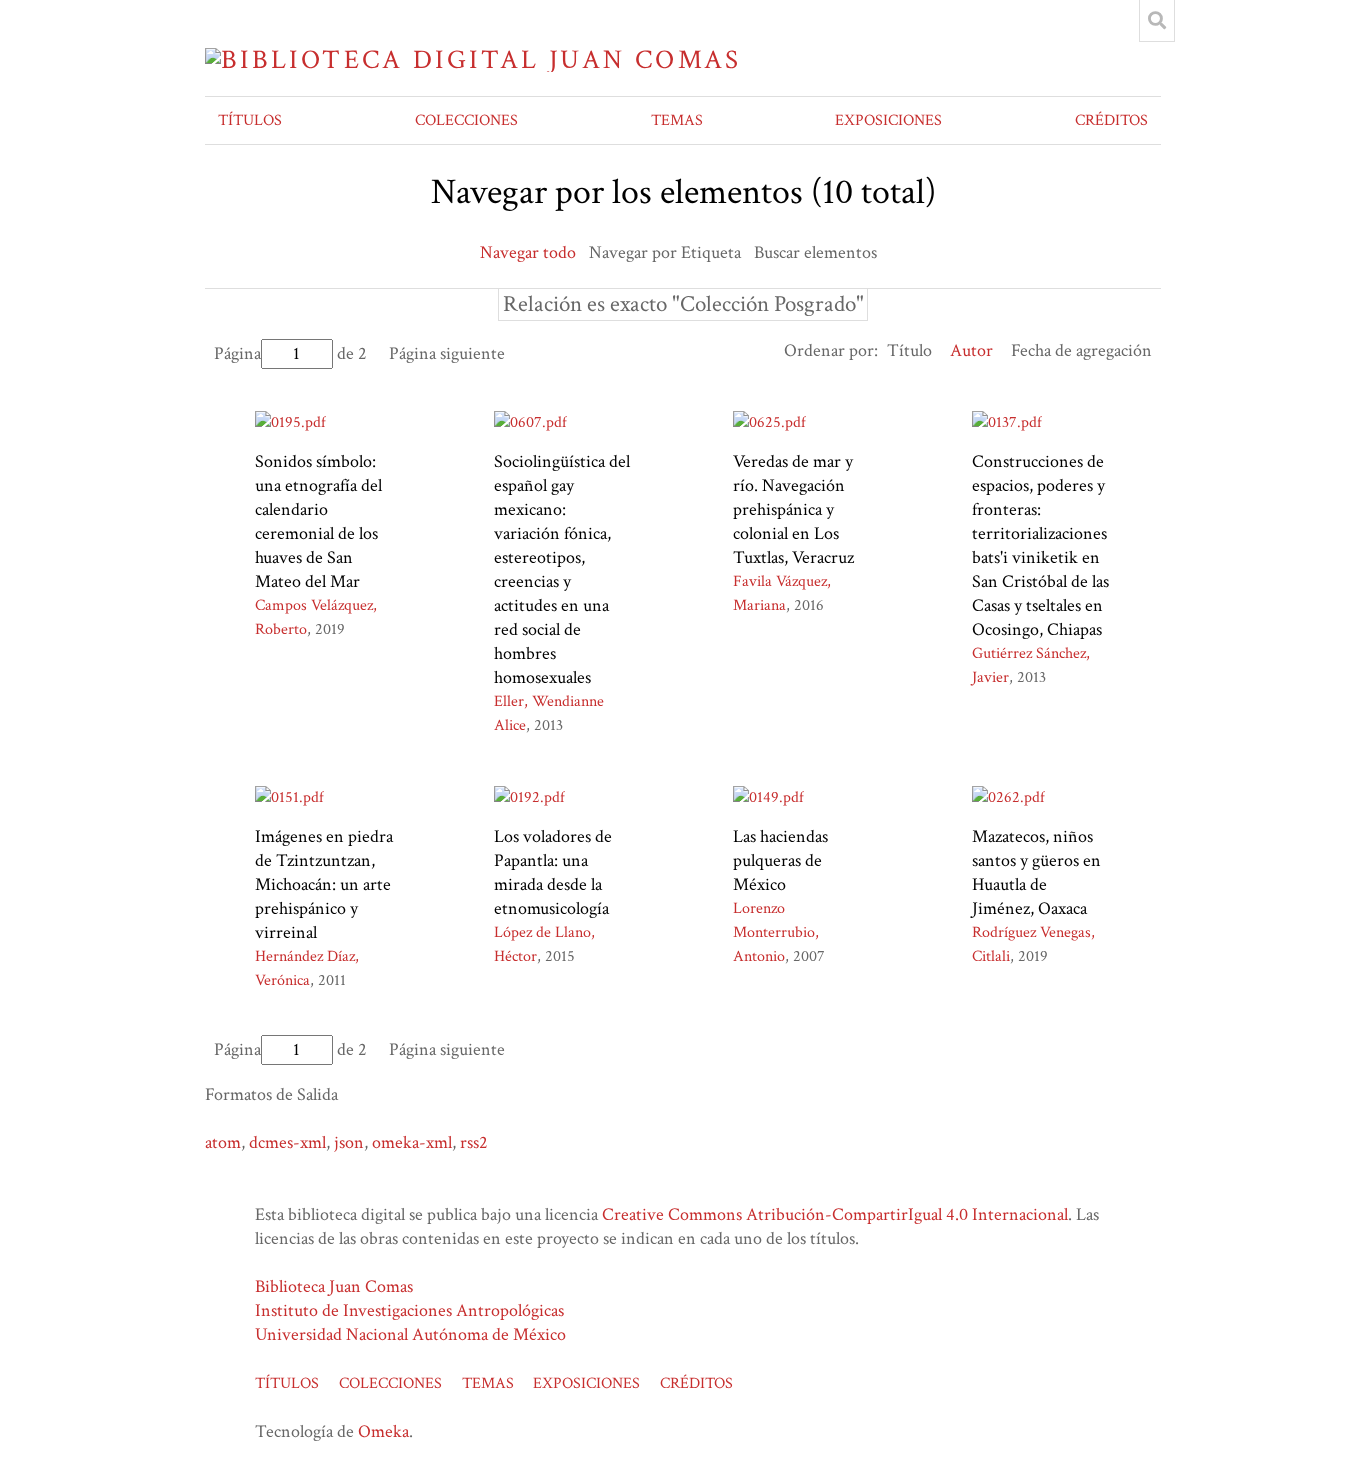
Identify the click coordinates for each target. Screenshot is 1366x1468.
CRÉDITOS (1111, 120)
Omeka (383, 1431)
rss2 (474, 1142)
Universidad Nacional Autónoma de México (410, 1334)
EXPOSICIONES (888, 120)
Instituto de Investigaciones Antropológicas (409, 1310)
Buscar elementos (815, 252)
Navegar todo (528, 252)
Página (237, 353)
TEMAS (677, 120)
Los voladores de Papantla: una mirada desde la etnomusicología (553, 872)
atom (223, 1142)
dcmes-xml (287, 1142)
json (349, 1142)
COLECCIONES (466, 120)
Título (909, 350)
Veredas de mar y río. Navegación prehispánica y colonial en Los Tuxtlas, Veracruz (793, 509)
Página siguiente (447, 353)
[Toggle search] (1157, 21)
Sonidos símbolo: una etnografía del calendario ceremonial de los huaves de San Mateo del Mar (318, 521)
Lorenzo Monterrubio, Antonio (776, 932)
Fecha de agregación (1081, 350)
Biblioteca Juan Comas (334, 1286)
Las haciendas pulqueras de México (780, 860)
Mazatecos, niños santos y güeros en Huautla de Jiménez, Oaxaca (1036, 872)
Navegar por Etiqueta (665, 252)
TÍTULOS (250, 120)
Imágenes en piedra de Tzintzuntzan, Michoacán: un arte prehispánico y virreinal (324, 884)
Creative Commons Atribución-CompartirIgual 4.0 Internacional (835, 1214)
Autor (971, 350)
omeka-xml (412, 1142)
